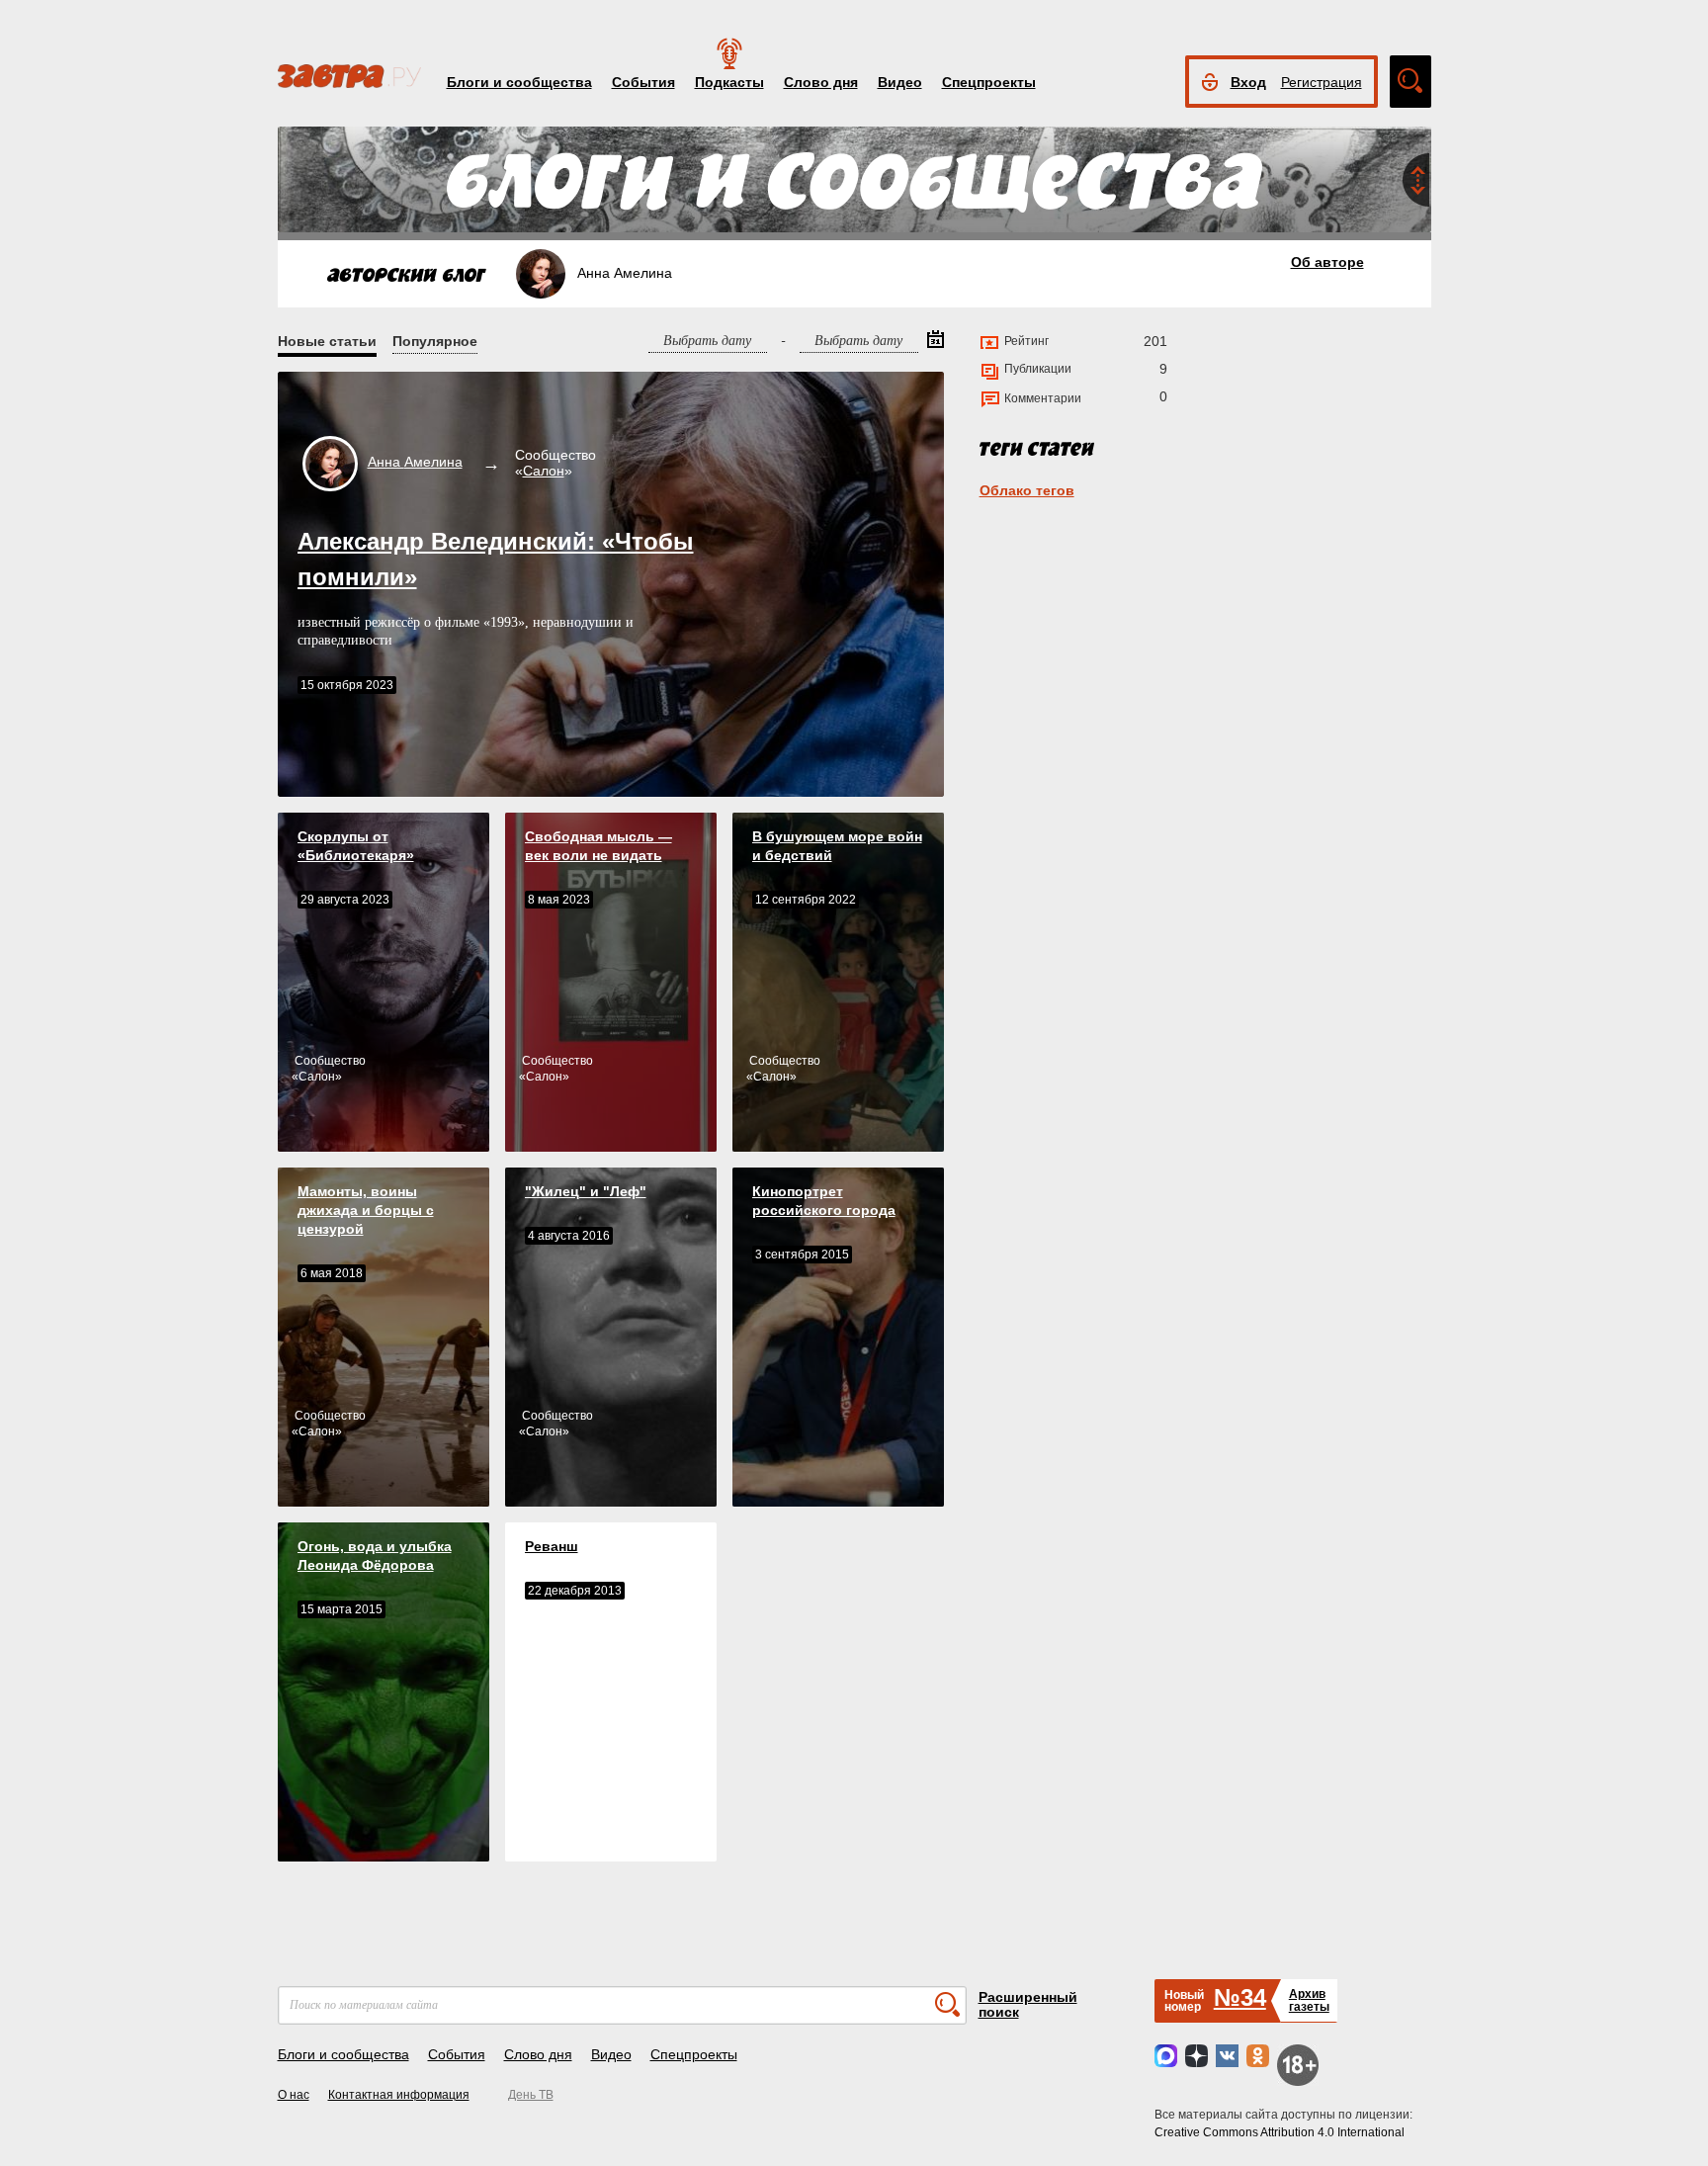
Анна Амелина (415, 462)
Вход (1248, 82)
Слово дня (821, 82)
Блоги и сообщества (519, 82)
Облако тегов (1027, 490)
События (643, 82)
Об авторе (1327, 262)
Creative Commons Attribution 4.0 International (1280, 2132)
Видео (900, 82)
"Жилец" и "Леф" (586, 1191)
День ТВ (531, 2095)
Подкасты (729, 82)
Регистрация (1322, 82)
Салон (544, 471)
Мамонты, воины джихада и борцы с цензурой (366, 1210)
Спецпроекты (989, 82)
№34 (1240, 1997)
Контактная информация (399, 2095)
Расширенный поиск (1028, 2004)
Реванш (552, 1546)
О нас (294, 2095)
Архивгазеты (1309, 2000)
